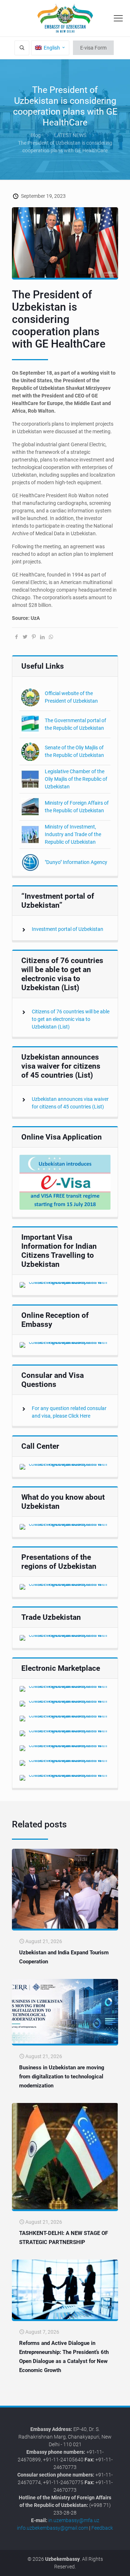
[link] (65, 1182)
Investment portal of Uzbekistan (68, 929)
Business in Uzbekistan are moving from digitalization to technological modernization (62, 2077)
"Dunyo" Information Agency (76, 862)
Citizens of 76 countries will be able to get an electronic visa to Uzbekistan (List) (71, 1019)
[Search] (22, 48)
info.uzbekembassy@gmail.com (53, 2528)
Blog (36, 135)
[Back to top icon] (120, 2565)
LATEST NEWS (70, 135)
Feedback (102, 2528)
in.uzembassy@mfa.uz (74, 2520)
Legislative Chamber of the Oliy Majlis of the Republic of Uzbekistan (76, 779)
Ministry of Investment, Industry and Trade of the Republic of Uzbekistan (73, 834)
